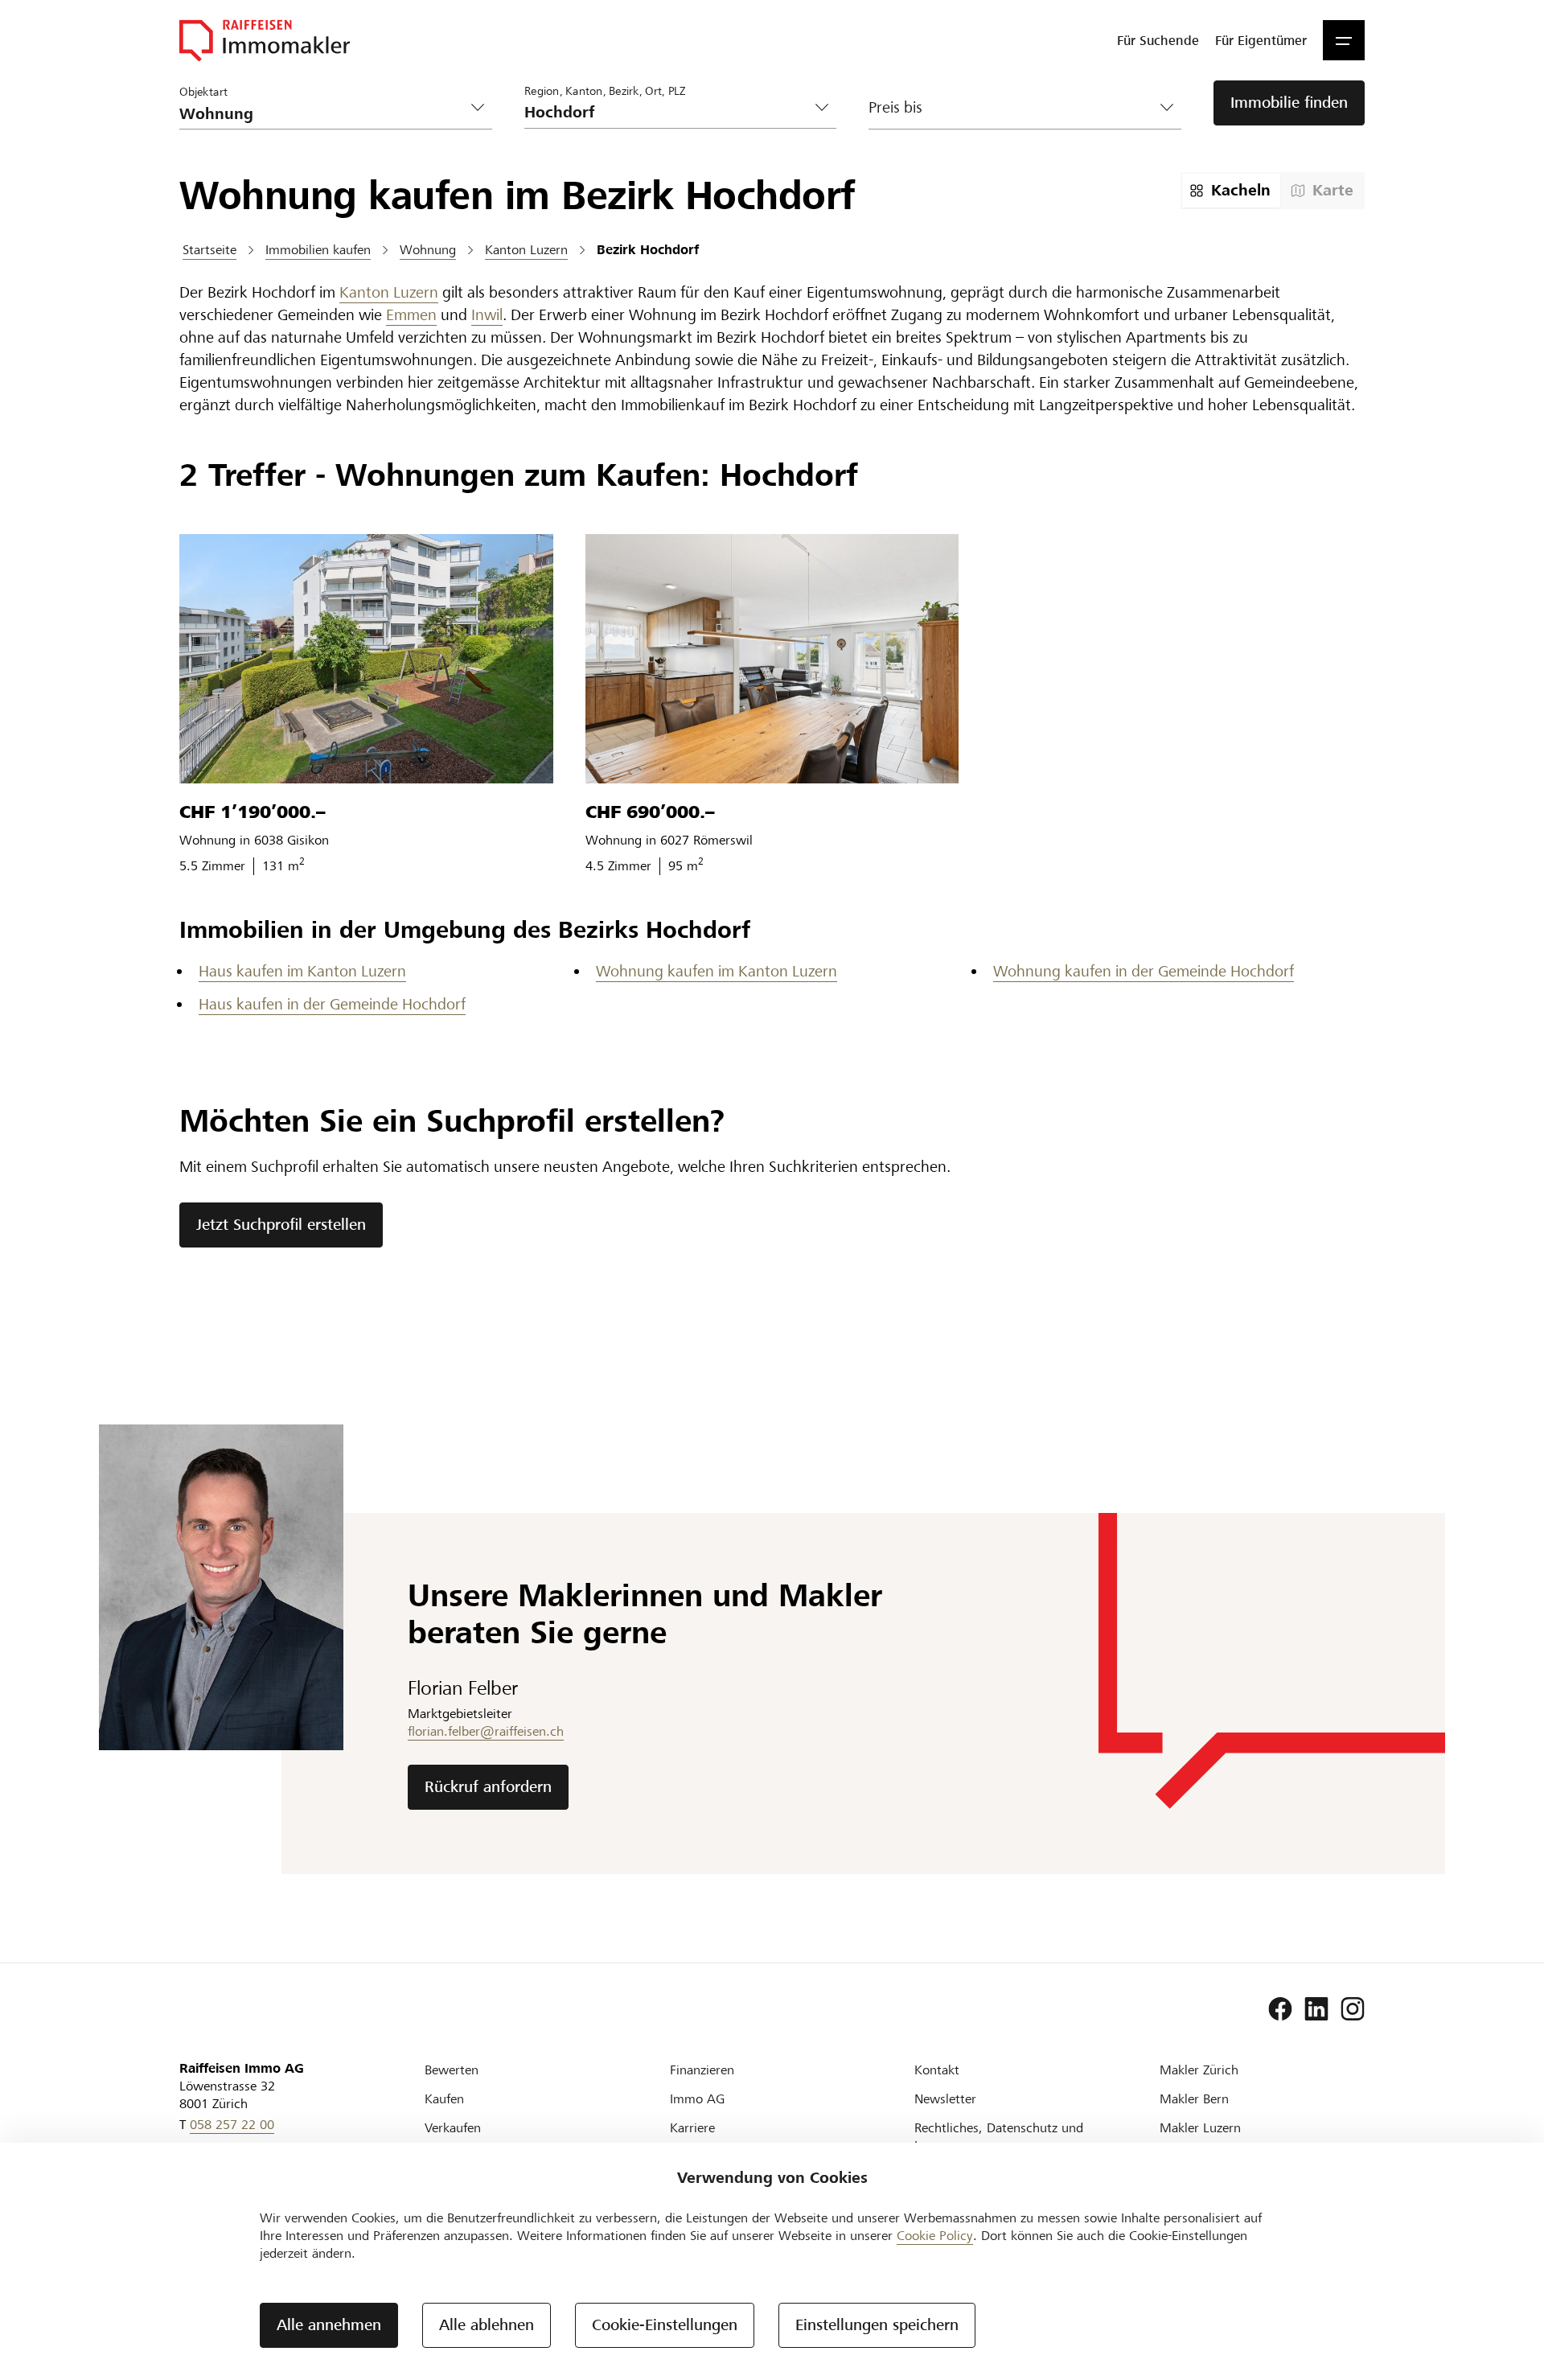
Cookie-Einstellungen (665, 2325)
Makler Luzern (1200, 2128)
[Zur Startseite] (265, 40)
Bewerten (452, 2070)
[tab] (1231, 191)
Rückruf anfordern (488, 1787)
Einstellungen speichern (877, 2325)
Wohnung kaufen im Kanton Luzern (717, 971)
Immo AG (697, 2099)
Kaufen (444, 2099)
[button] (1344, 40)
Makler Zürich (1199, 2070)
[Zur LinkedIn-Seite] (1316, 2009)
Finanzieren (702, 2070)
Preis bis (895, 107)
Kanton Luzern (389, 292)
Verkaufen (453, 2128)
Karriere (692, 2128)
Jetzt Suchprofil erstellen (281, 1225)
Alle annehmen (329, 2325)
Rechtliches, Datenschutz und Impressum (999, 2137)
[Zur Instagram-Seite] (1353, 2009)
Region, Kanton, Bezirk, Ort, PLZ (605, 90)
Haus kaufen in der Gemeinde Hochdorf (332, 1004)
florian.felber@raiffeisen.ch (486, 1731)
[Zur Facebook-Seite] (1280, 2009)
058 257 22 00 (232, 2125)
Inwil (487, 315)
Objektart (203, 91)
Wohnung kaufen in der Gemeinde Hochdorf (1144, 971)
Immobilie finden (1289, 103)
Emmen (411, 315)
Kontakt (937, 2070)
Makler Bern (1194, 2099)
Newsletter (945, 2099)
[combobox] (668, 112)
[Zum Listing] (366, 659)
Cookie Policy (935, 2236)
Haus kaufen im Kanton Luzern (302, 971)
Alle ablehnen (487, 2325)
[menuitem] (1158, 40)
